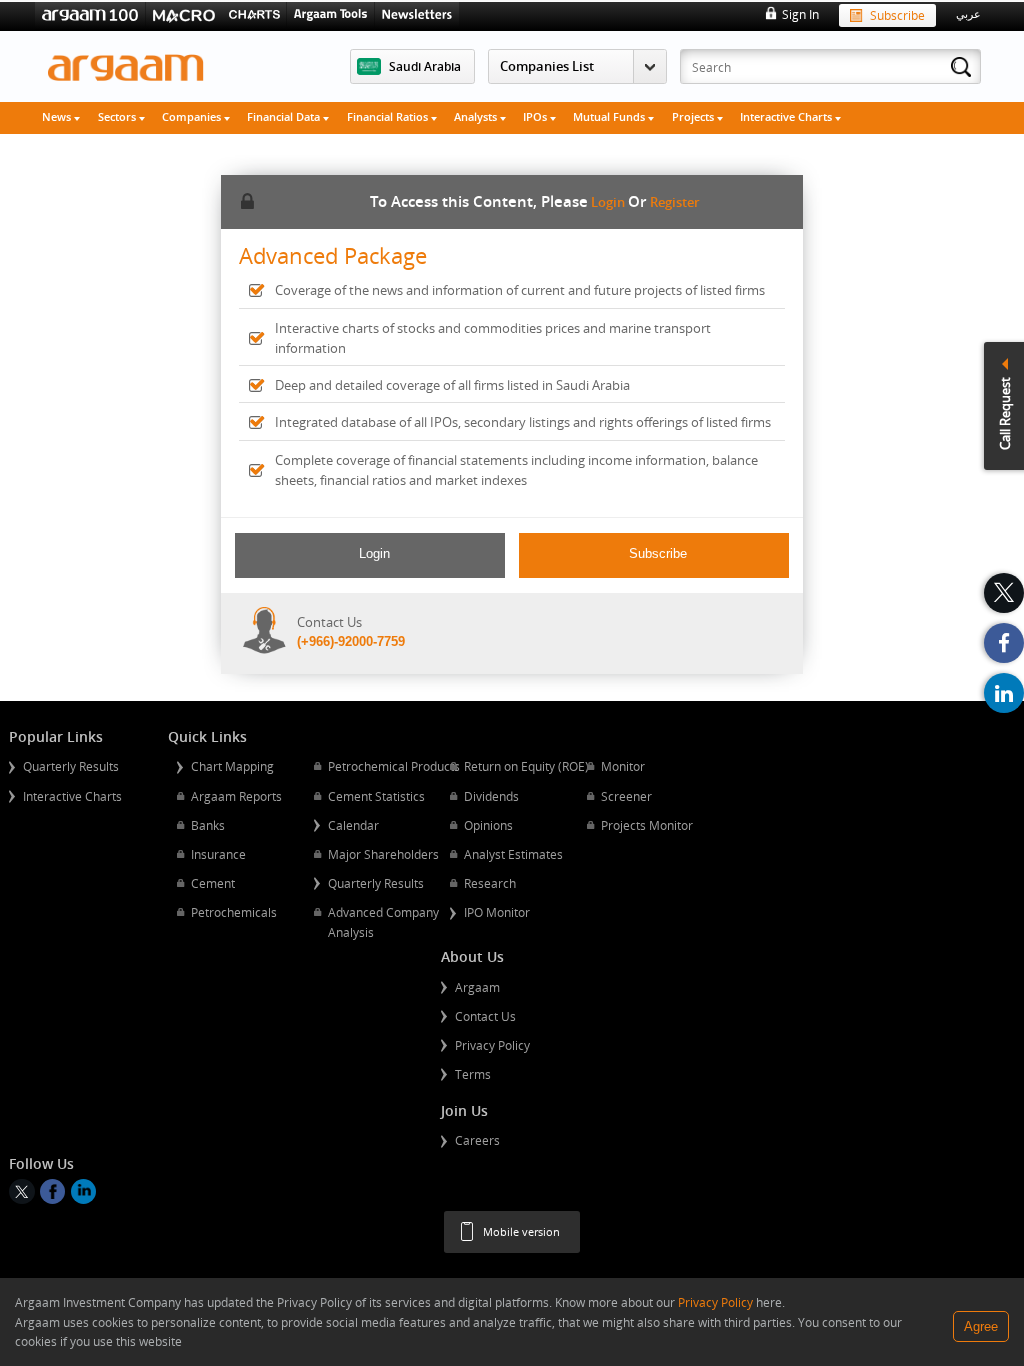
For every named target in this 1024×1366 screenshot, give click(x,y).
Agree (981, 1326)
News (58, 116)
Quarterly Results (71, 766)
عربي (968, 14)
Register (675, 202)
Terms (473, 1074)
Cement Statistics (376, 796)
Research (490, 883)
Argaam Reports (236, 796)
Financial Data (285, 116)
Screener (626, 796)
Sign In (800, 14)
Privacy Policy (492, 1045)
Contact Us (485, 1016)
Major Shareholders (383, 854)
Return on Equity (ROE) (526, 766)
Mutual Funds (610, 116)
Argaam (477, 987)
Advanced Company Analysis (383, 922)
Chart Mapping (232, 766)
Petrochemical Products (394, 766)
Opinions (488, 825)
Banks (208, 825)
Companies (193, 116)
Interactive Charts (787, 116)
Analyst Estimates (513, 854)
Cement (213, 883)
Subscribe (897, 15)
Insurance (218, 854)
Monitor (623, 766)
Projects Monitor (647, 825)
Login (608, 202)
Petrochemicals (234, 912)
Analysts (477, 116)
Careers (477, 1140)
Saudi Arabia (425, 66)
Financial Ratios (389, 116)
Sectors (118, 116)
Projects (694, 116)
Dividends (491, 796)
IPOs (536, 116)
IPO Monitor (497, 912)
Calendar (353, 825)
